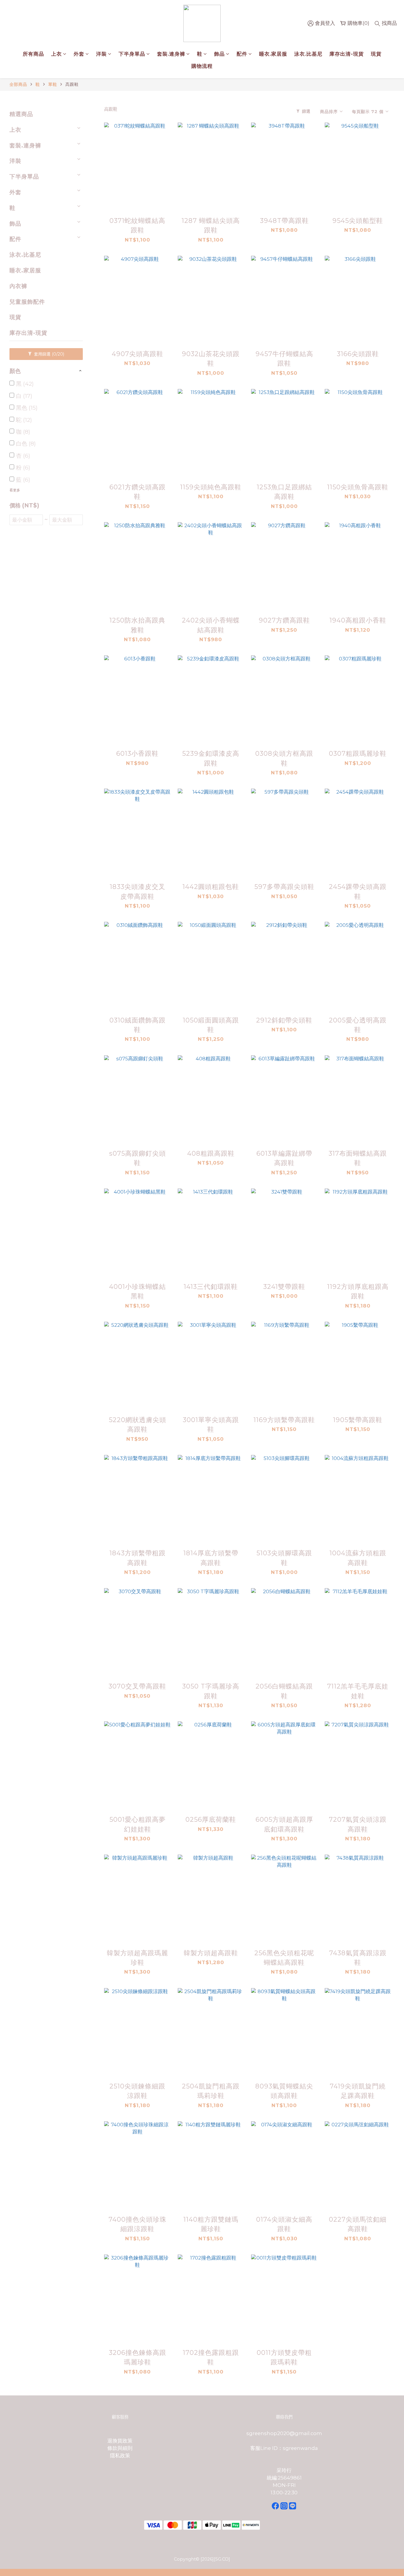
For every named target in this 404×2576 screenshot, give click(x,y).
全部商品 (18, 84)
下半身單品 (132, 54)
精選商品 (21, 114)
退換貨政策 (120, 2441)
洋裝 (101, 54)
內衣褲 (18, 286)
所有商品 (33, 54)
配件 (242, 54)
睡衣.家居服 (273, 54)
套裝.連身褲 (171, 54)
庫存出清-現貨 (347, 54)
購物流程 (202, 66)
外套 (79, 54)
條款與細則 (120, 2448)
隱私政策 (120, 2456)
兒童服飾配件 (27, 302)
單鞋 (53, 84)
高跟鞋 (72, 84)
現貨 (376, 54)
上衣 (56, 54)
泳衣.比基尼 (308, 54)
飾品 (219, 54)
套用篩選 (49, 354)
